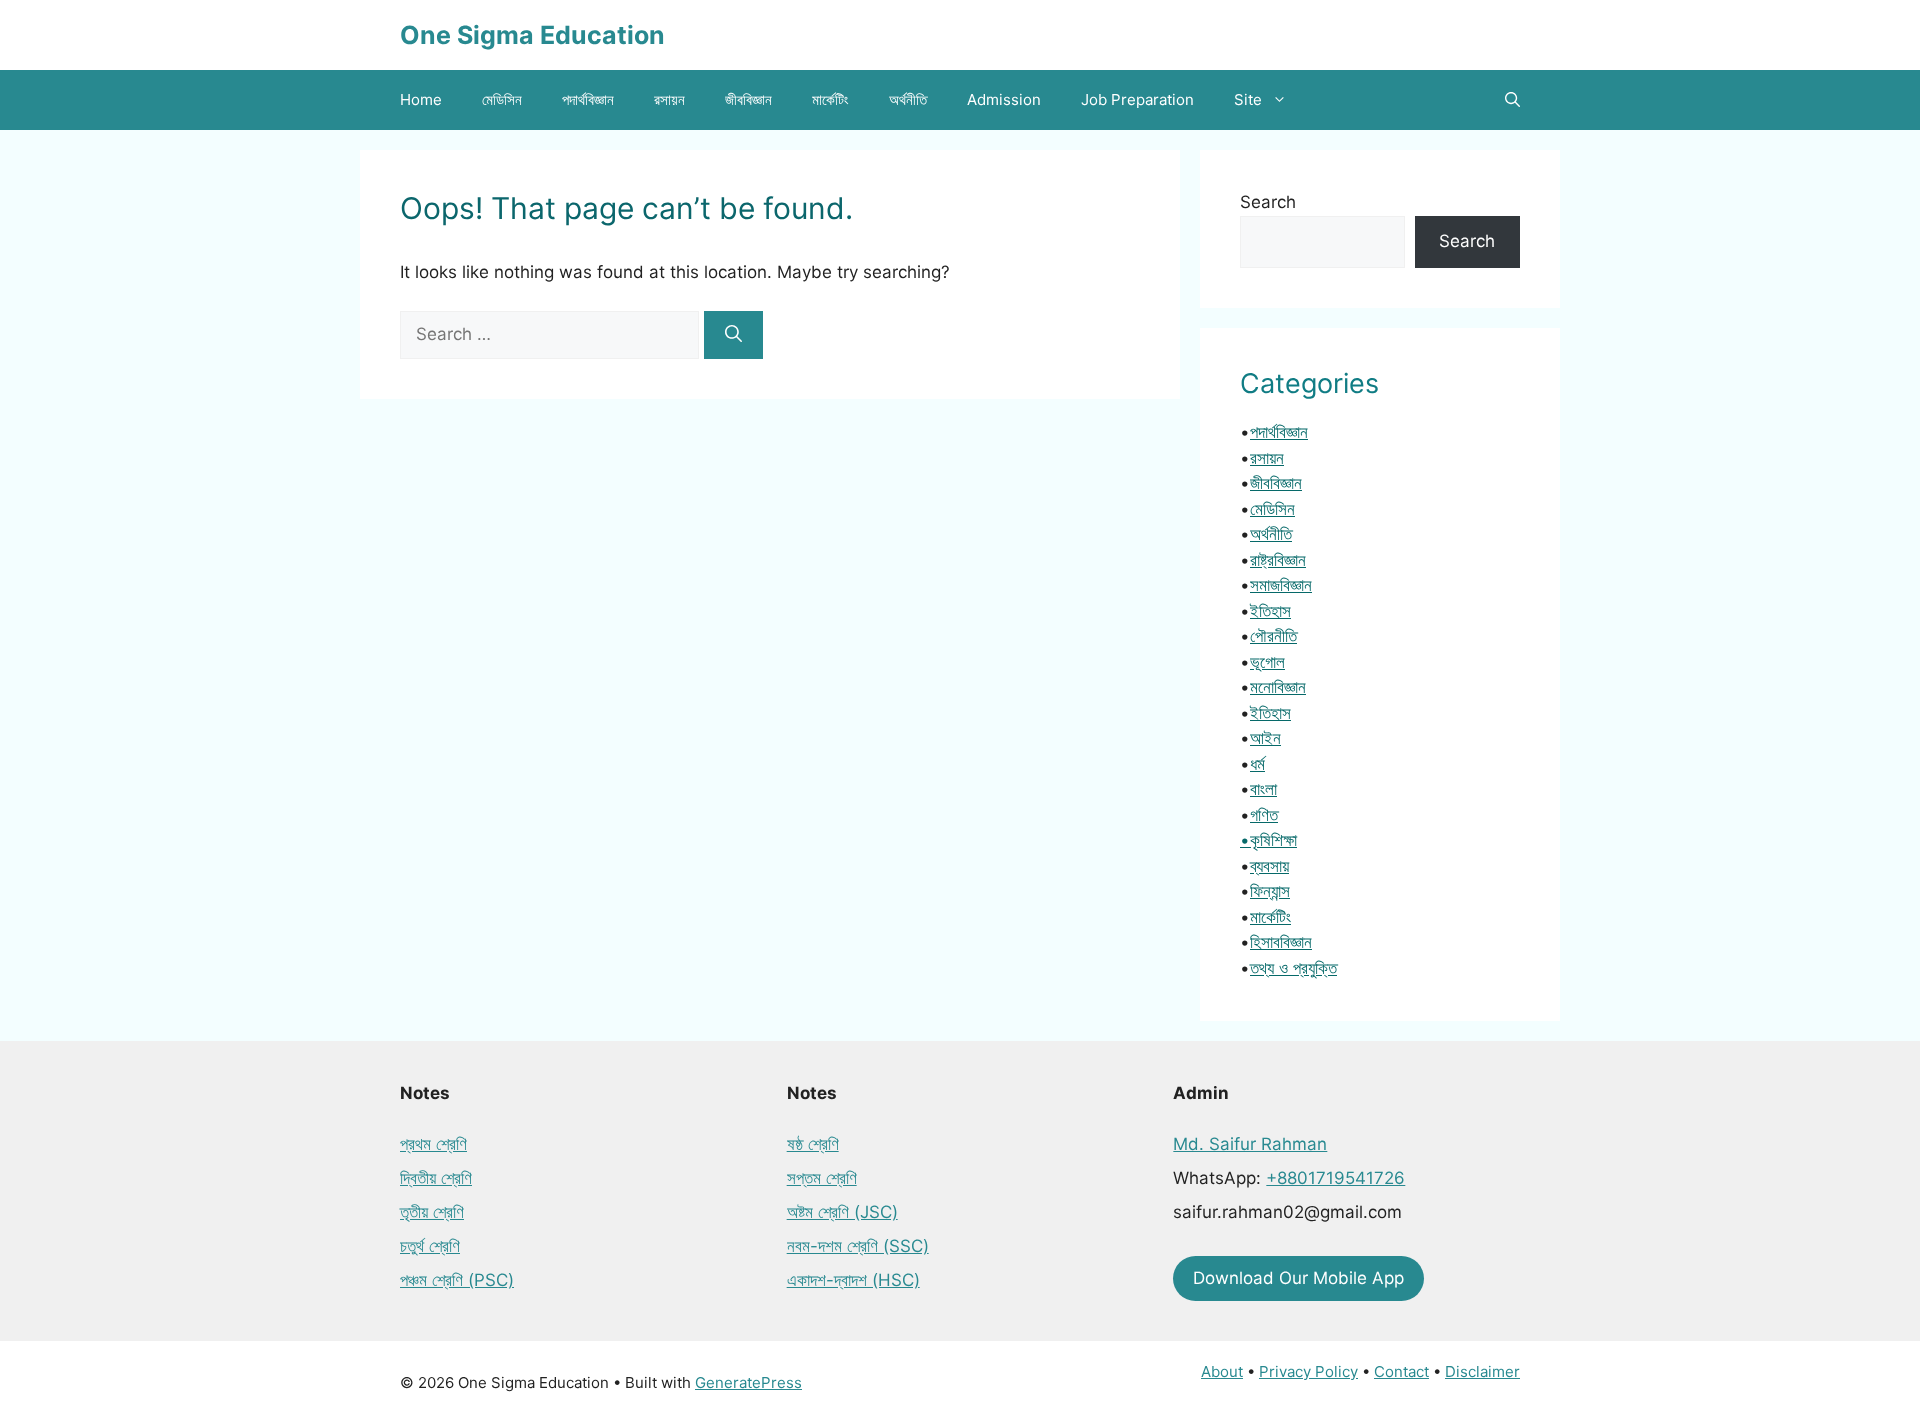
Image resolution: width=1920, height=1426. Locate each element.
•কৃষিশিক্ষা (1268, 840)
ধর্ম (1257, 764)
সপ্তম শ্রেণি (822, 1178)
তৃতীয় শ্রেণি (432, 1212)
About (1222, 1371)
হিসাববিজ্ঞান (1281, 942)
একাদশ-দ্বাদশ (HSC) (853, 1280)
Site (1248, 99)
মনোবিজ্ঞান (1278, 687)
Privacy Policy (1308, 1371)
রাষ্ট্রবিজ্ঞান (1278, 560)
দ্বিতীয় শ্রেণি (436, 1178)
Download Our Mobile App (1298, 1278)
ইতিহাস (1270, 611)
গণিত (1264, 815)
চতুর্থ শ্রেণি (430, 1246)
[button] (1512, 100)
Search (1268, 202)
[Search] (733, 335)
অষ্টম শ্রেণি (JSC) (842, 1212)
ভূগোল (1267, 662)
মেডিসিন (502, 99)
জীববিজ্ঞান (748, 99)
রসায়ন (669, 99)
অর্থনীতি (908, 99)
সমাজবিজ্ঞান (1281, 585)
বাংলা (1263, 789)
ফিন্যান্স (1270, 891)
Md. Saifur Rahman (1250, 1144)
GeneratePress (748, 1382)
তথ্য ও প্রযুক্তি (1293, 968)
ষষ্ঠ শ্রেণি (813, 1144)
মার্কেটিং (830, 99)
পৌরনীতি (1273, 636)
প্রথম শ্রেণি (433, 1144)
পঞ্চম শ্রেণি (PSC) (457, 1280)
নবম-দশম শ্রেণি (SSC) (858, 1246)
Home (421, 99)
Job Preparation (1137, 99)
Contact (1401, 1371)
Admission (1004, 99)
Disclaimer (1482, 1371)
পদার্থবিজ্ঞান (588, 99)
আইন (1265, 738)
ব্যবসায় (1269, 866)
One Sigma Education (532, 35)
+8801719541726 (1335, 1178)
